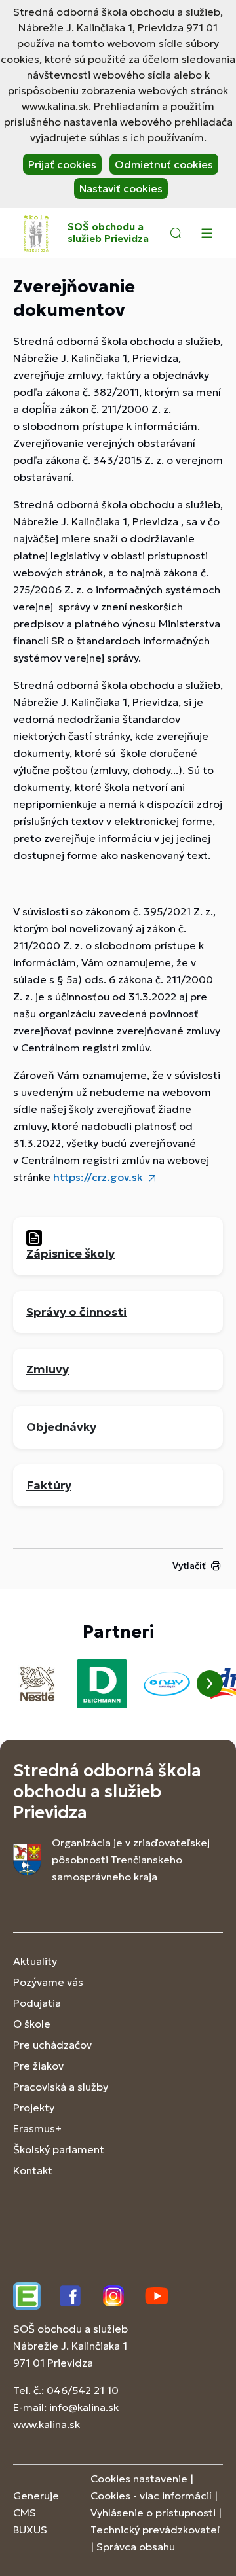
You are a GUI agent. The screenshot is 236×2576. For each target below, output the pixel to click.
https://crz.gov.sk (98, 1177)
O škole (32, 2024)
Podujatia (37, 2003)
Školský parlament (59, 2149)
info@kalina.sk (84, 2407)
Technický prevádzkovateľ (155, 2530)
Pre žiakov (38, 2066)
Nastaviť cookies (121, 188)
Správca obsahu (136, 2547)
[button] (176, 233)
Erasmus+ (37, 2128)
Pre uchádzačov (52, 2045)
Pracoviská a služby (61, 2087)
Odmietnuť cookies (164, 164)
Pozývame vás (48, 1982)
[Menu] (206, 233)
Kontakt (33, 2170)
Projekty (34, 2108)
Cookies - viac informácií (151, 2496)
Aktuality (35, 1961)
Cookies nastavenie (139, 2479)
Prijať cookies (62, 164)
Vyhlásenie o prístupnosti (153, 2513)
